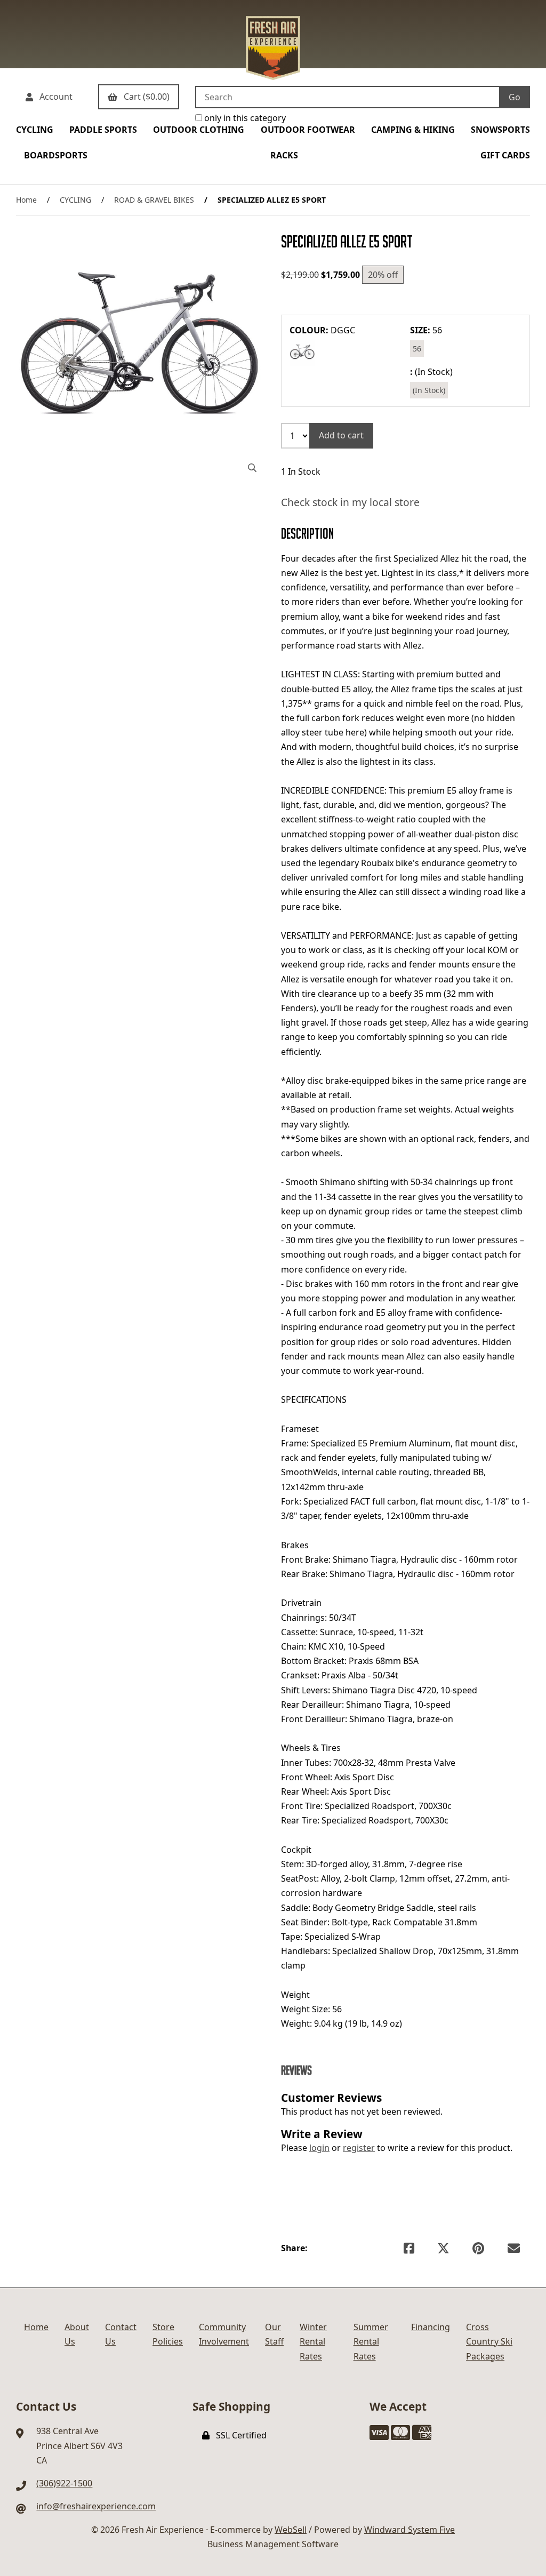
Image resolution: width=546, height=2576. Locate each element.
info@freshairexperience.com (96, 2506)
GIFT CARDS (505, 155)
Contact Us (121, 2334)
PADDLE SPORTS (103, 130)
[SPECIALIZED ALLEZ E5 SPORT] (140, 356)
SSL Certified (239, 2435)
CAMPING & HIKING (413, 130)
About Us (77, 2334)
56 (417, 349)
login (319, 2148)
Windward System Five (409, 2530)
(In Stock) (429, 390)
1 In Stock (301, 471)
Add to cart (341, 435)
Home (26, 200)
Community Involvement (224, 2334)
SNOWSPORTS (500, 130)
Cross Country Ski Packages (489, 2341)
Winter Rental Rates (313, 2341)
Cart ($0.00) (144, 97)
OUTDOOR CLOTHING (199, 130)
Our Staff (274, 2334)
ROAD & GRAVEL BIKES (154, 200)
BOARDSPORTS (56, 155)
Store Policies (168, 2334)
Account (54, 97)
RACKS (284, 155)
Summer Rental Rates (371, 2341)
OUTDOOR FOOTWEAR (308, 130)
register (359, 2148)
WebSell (291, 2530)
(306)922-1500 (64, 2483)
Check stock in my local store (350, 502)
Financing (431, 2327)
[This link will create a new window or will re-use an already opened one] (409, 2248)
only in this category (244, 118)
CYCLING (35, 130)
